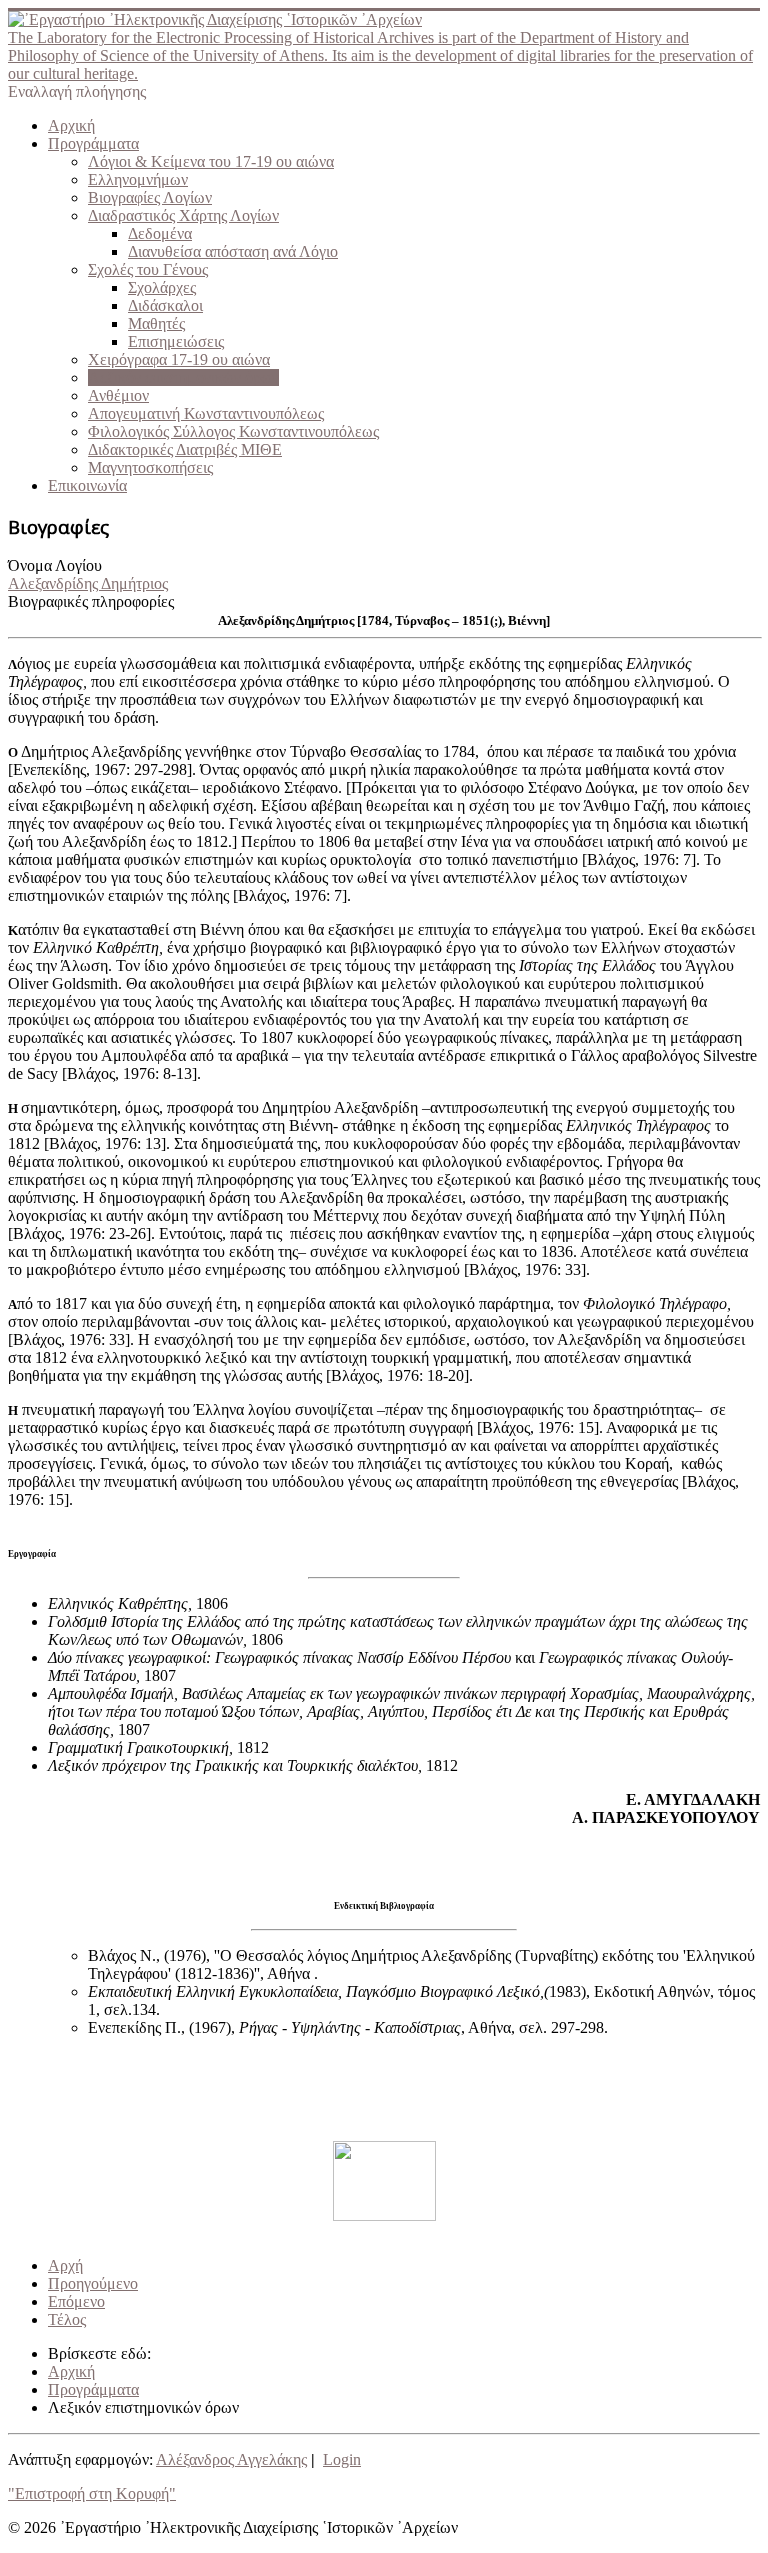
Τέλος (67, 2319)
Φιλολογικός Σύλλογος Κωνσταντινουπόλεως (233, 431)
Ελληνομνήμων (138, 179)
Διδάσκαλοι (165, 305)
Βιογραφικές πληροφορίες (91, 601)
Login (342, 2459)
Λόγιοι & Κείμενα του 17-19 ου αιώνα (211, 161)
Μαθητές (156, 323)
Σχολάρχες (162, 287)
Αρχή (65, 2265)
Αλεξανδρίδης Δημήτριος (88, 583)
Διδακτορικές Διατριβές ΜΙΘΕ (185, 449)
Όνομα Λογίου (55, 565)
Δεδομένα (160, 233)
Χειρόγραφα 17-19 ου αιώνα (179, 359)
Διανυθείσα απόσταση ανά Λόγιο (233, 251)
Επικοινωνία (87, 485)
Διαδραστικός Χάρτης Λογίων (183, 215)
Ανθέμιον (118, 395)
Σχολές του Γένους (148, 269)
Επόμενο (76, 2301)
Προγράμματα (93, 143)
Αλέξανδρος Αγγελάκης (231, 2459)
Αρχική (71, 125)
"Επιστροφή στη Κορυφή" (92, 2493)
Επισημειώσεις (176, 341)
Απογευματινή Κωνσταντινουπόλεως (206, 413)
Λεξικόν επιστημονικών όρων (183, 377)
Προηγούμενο (93, 2283)
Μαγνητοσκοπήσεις (150, 467)
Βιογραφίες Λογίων (150, 197)
